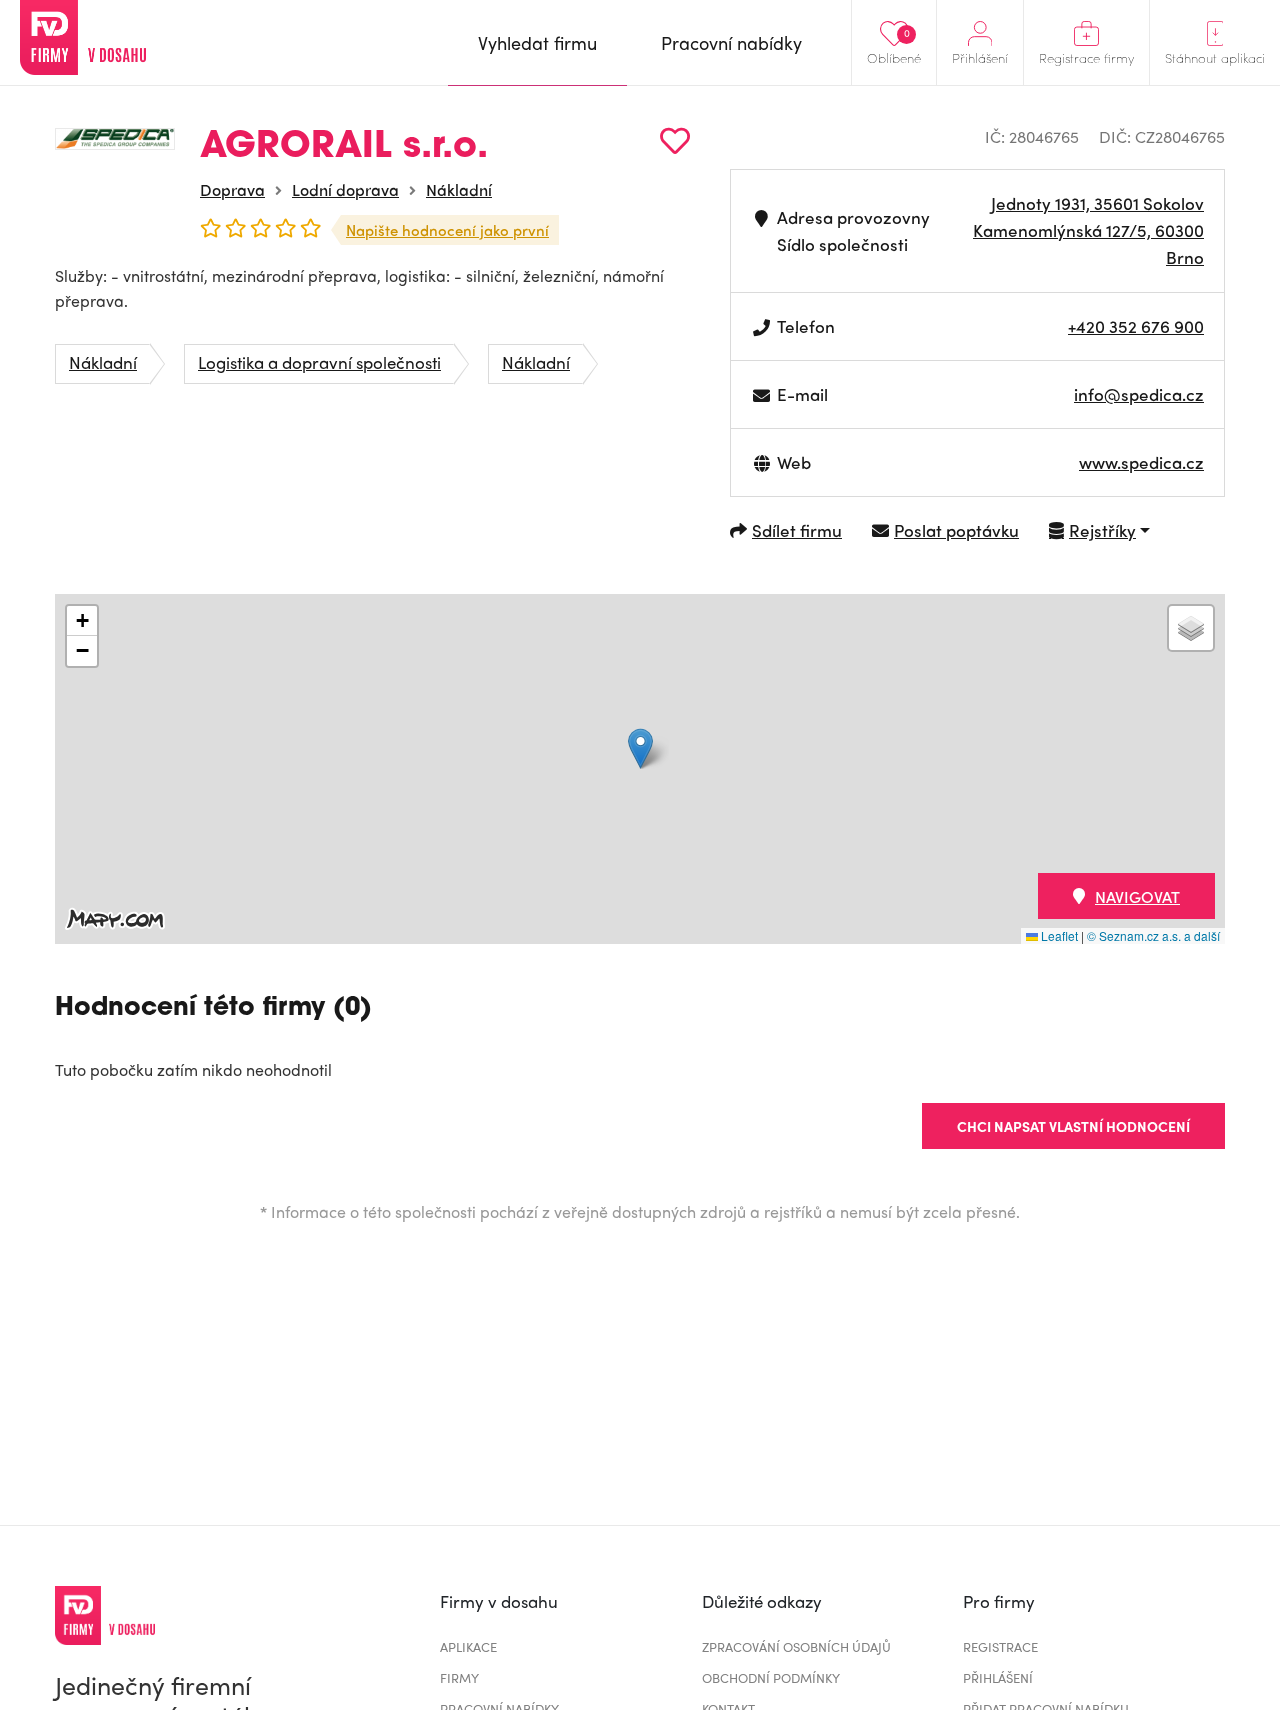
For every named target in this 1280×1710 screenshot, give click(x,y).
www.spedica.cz (1141, 462)
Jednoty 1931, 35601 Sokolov (1097, 203)
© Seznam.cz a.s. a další (1153, 935)
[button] (640, 748)
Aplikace (468, 1646)
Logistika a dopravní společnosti (319, 362)
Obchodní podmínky (771, 1677)
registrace (1000, 1646)
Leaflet (1058, 935)
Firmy (459, 1677)
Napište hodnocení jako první (447, 230)
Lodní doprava (345, 189)
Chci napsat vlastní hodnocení (1073, 1126)
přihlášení (998, 1677)
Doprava (232, 189)
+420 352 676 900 (1136, 326)
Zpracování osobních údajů (796, 1646)
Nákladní (459, 189)
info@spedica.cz (1139, 394)
